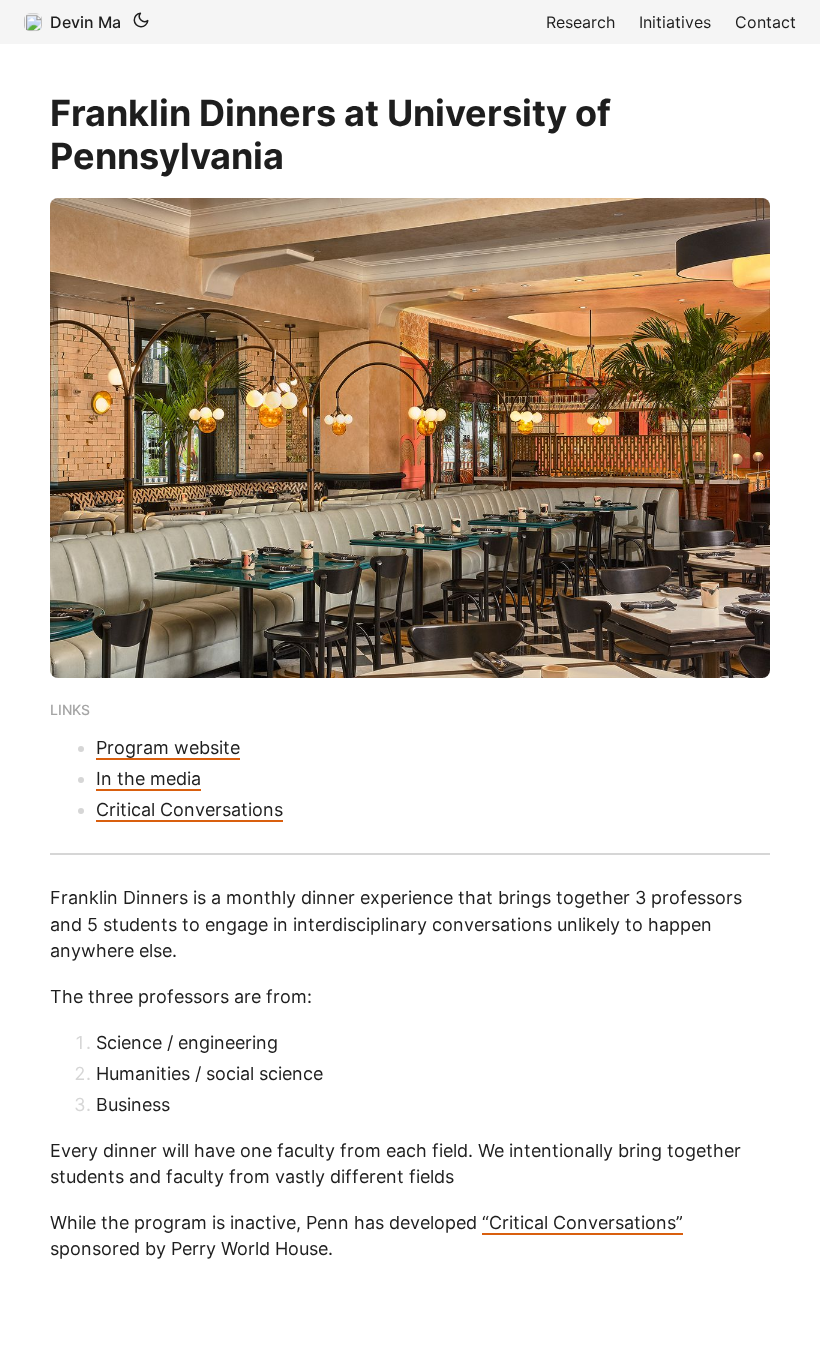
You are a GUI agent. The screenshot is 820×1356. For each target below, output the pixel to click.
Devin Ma (85, 22)
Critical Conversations (189, 809)
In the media (148, 778)
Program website (168, 747)
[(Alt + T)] (141, 22)
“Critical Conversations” (582, 1222)
